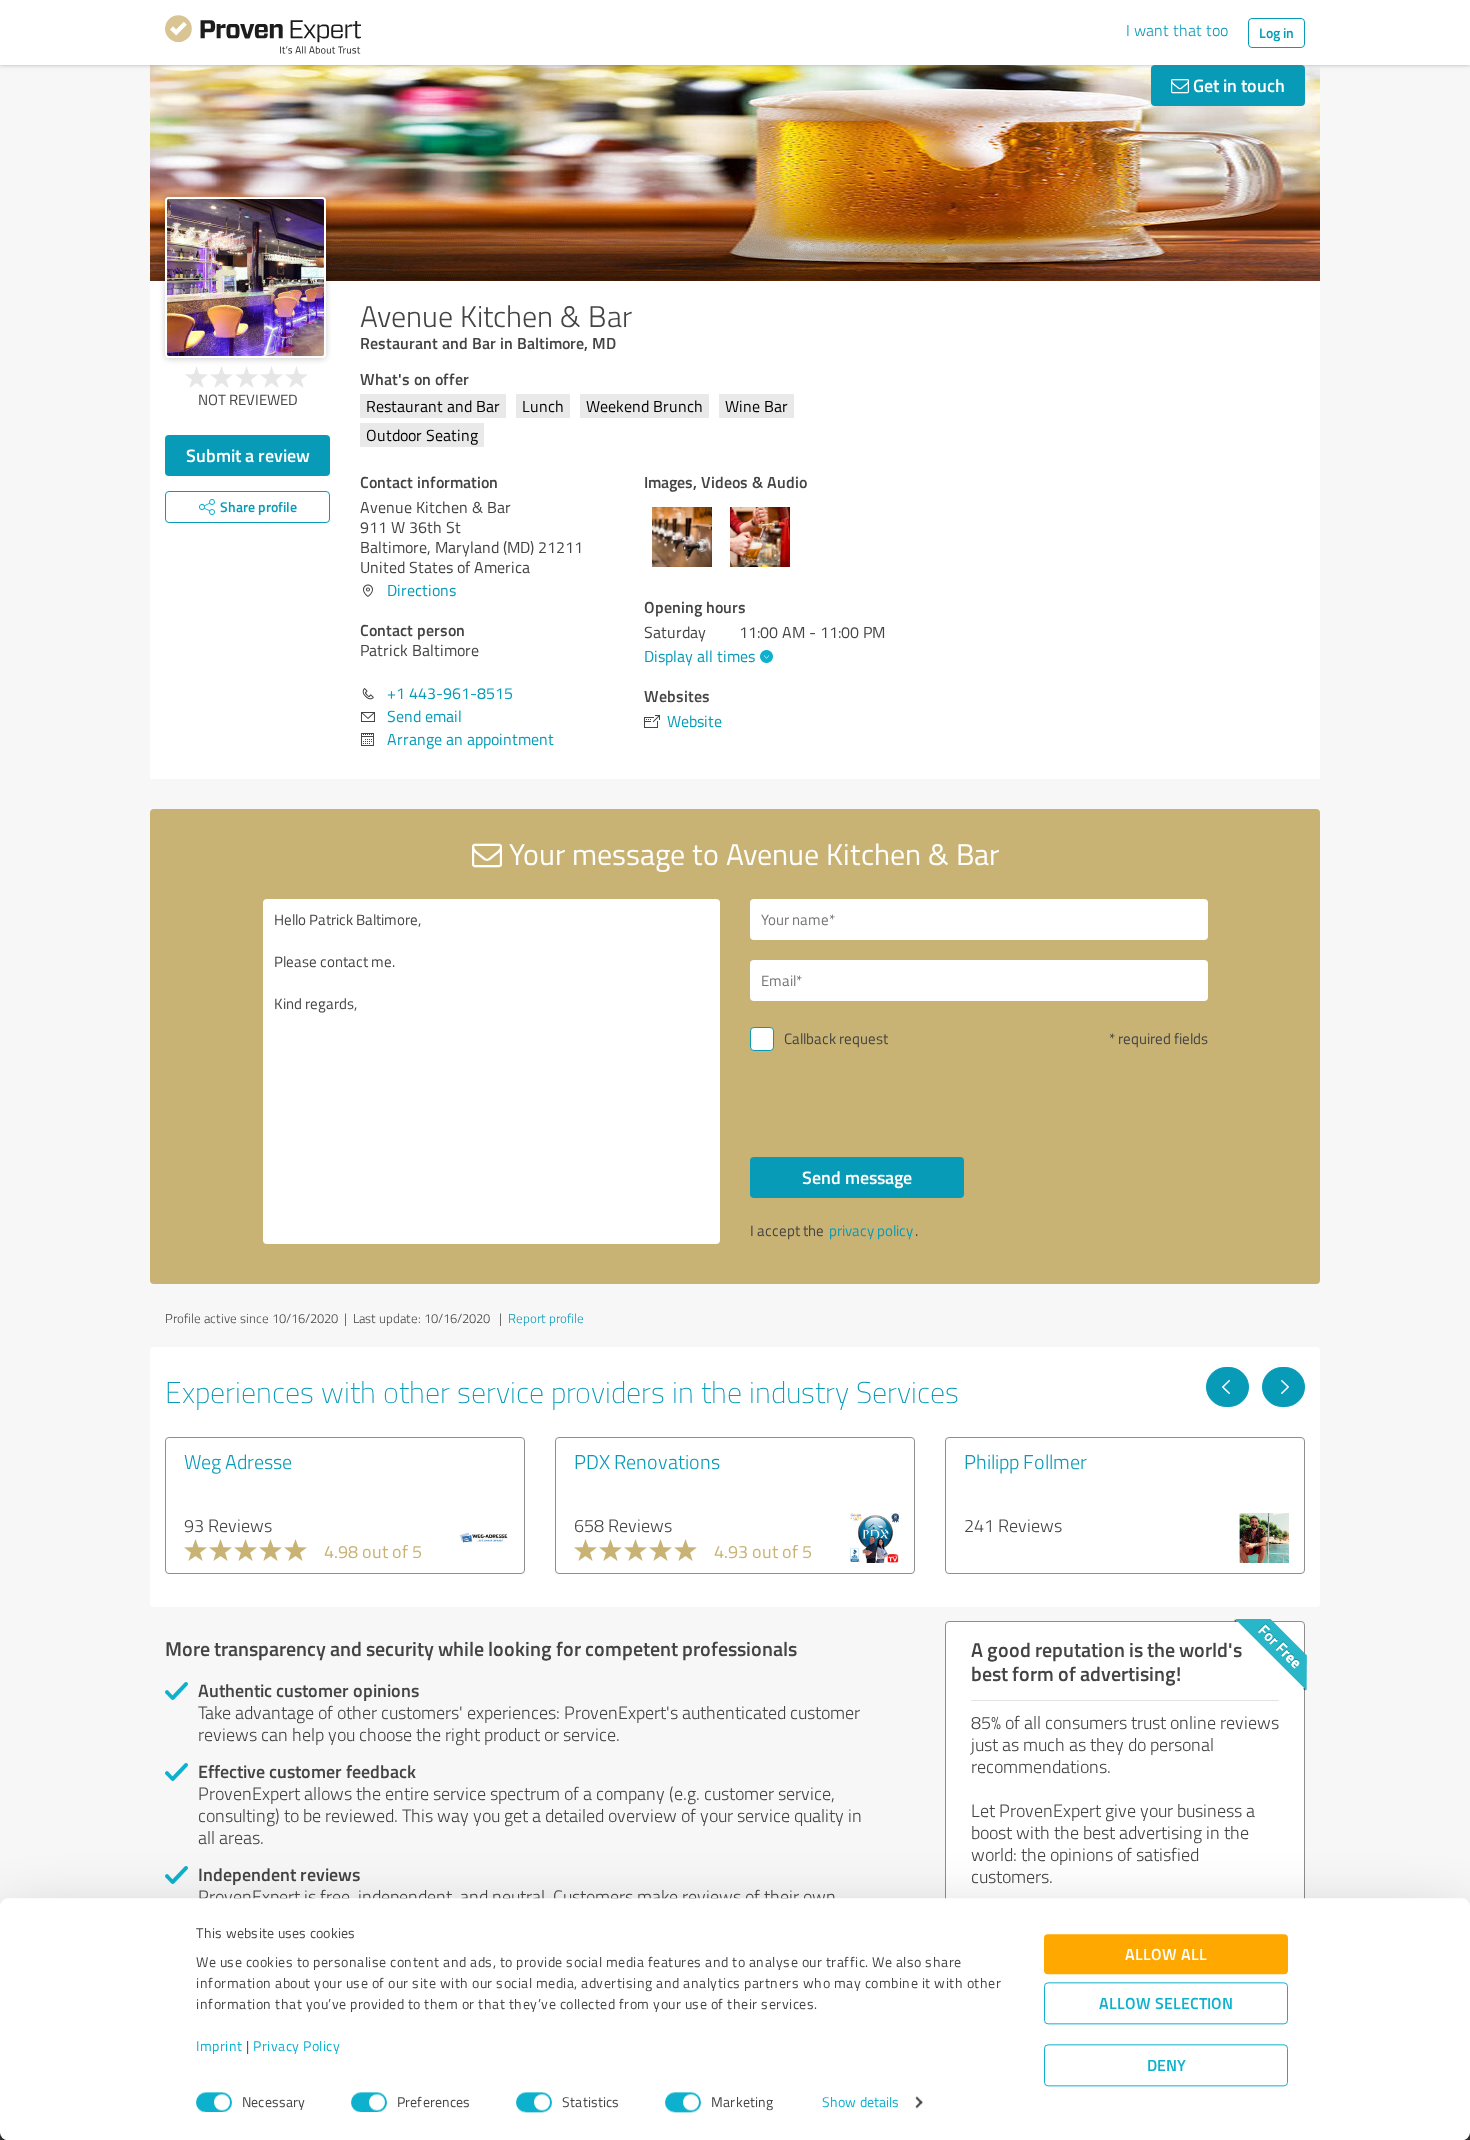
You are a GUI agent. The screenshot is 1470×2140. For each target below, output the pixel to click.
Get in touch (1237, 85)
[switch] (369, 2102)
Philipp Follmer (1025, 1461)
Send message (857, 1177)
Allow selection (1166, 2003)
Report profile (546, 1318)
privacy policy (871, 1230)
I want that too (1177, 30)
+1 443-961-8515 (450, 693)
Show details (860, 2102)
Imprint (219, 2046)
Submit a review (248, 455)
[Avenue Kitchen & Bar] (245, 277)
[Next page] (1283, 1387)
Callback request (836, 1038)
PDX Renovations (647, 1461)
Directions (421, 590)
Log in (1276, 32)
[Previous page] (1227, 1387)
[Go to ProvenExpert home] (263, 38)
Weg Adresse (238, 1461)
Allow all (1166, 1954)
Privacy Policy (296, 2046)
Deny (1166, 2065)
